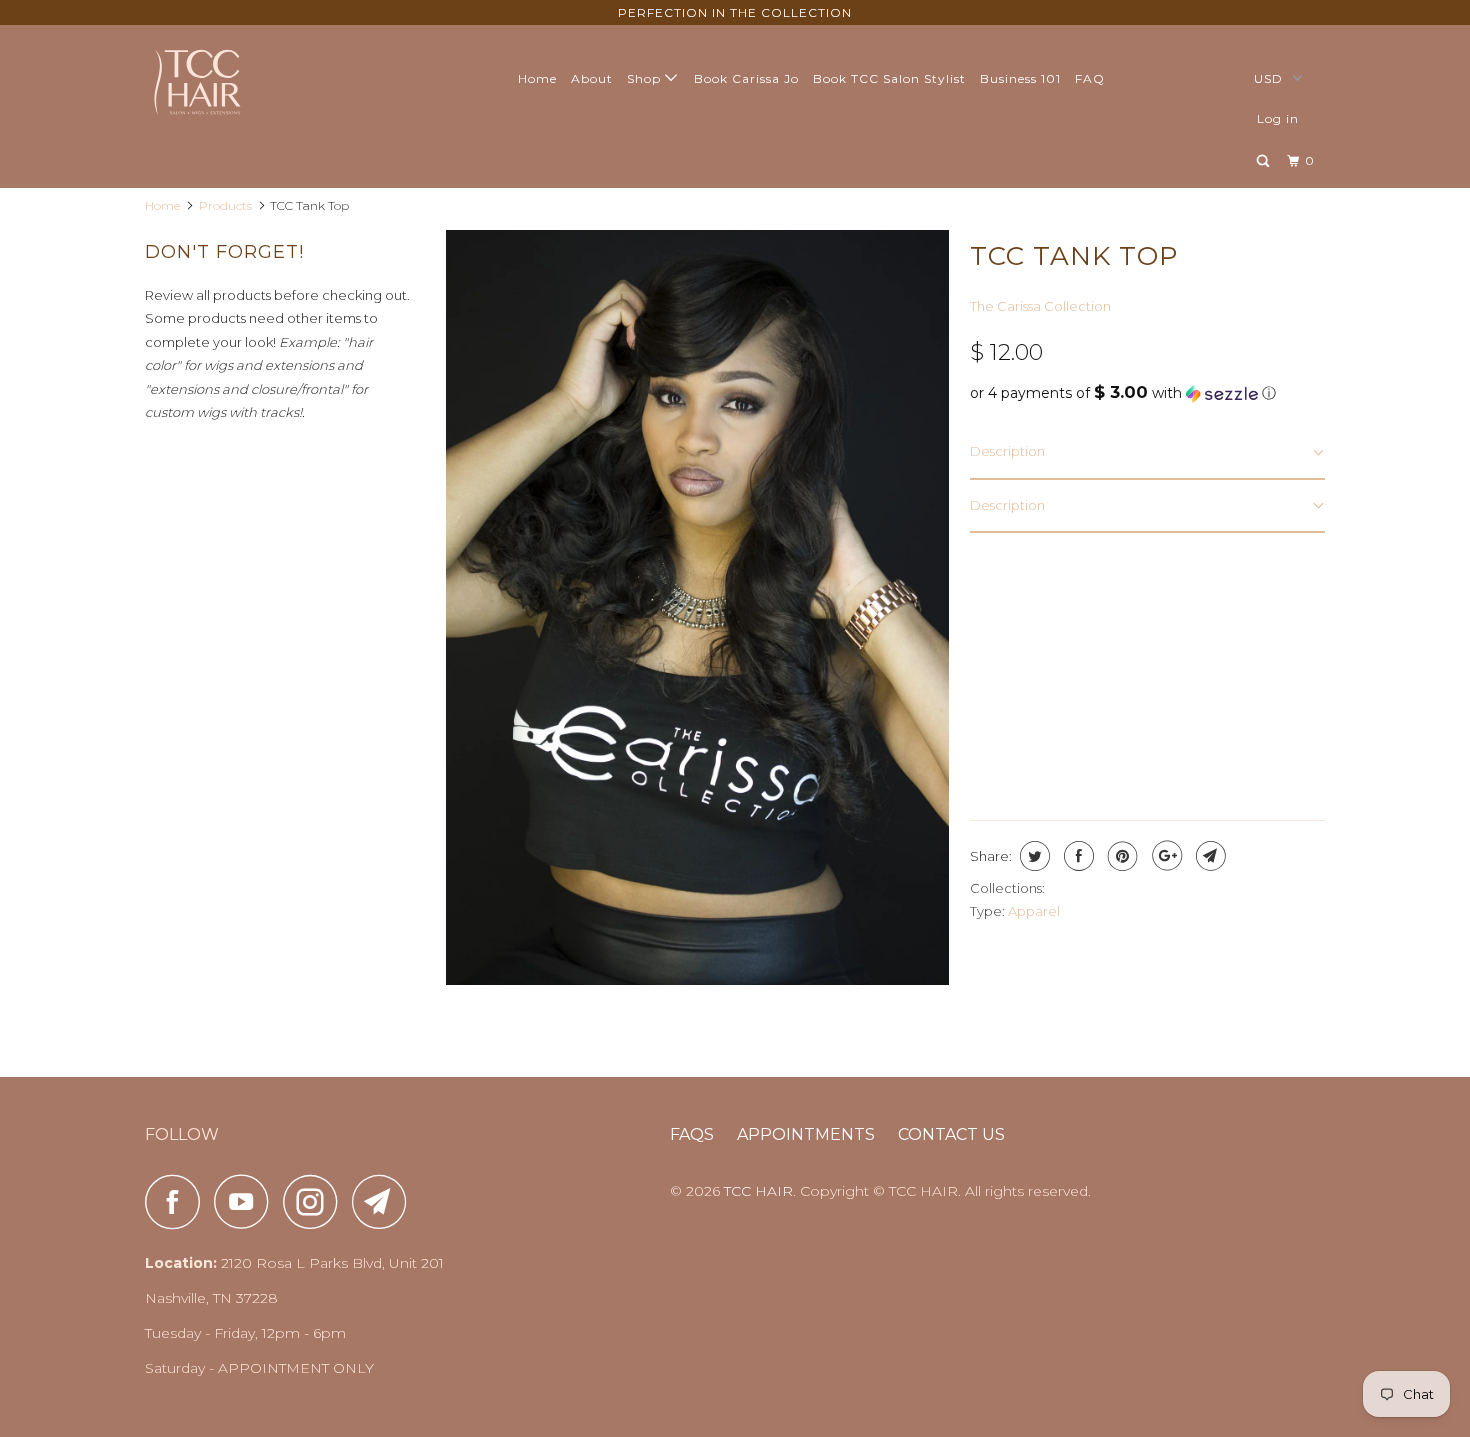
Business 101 (1020, 78)
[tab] (1147, 452)
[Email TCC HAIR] (385, 1201)
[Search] (1264, 161)
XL (1221, 613)
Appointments (806, 1134)
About (592, 78)
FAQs (692, 1134)
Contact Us (951, 1134)
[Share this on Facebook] (1076, 856)
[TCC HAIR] (247, 80)
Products (225, 205)
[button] (1147, 393)
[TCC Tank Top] (697, 607)
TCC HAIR (758, 1191)
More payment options (1238, 746)
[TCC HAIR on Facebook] (178, 1201)
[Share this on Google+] (1164, 856)
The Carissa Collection (1040, 306)
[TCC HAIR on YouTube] (247, 1201)
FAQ (1090, 78)
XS (994, 613)
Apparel (1034, 911)
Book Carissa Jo (746, 78)
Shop (646, 78)
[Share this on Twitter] (1032, 856)
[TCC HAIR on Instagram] (316, 1201)
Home (537, 78)
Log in (1278, 118)
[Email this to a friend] (1208, 856)
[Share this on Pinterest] (1120, 856)
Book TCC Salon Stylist (889, 78)
